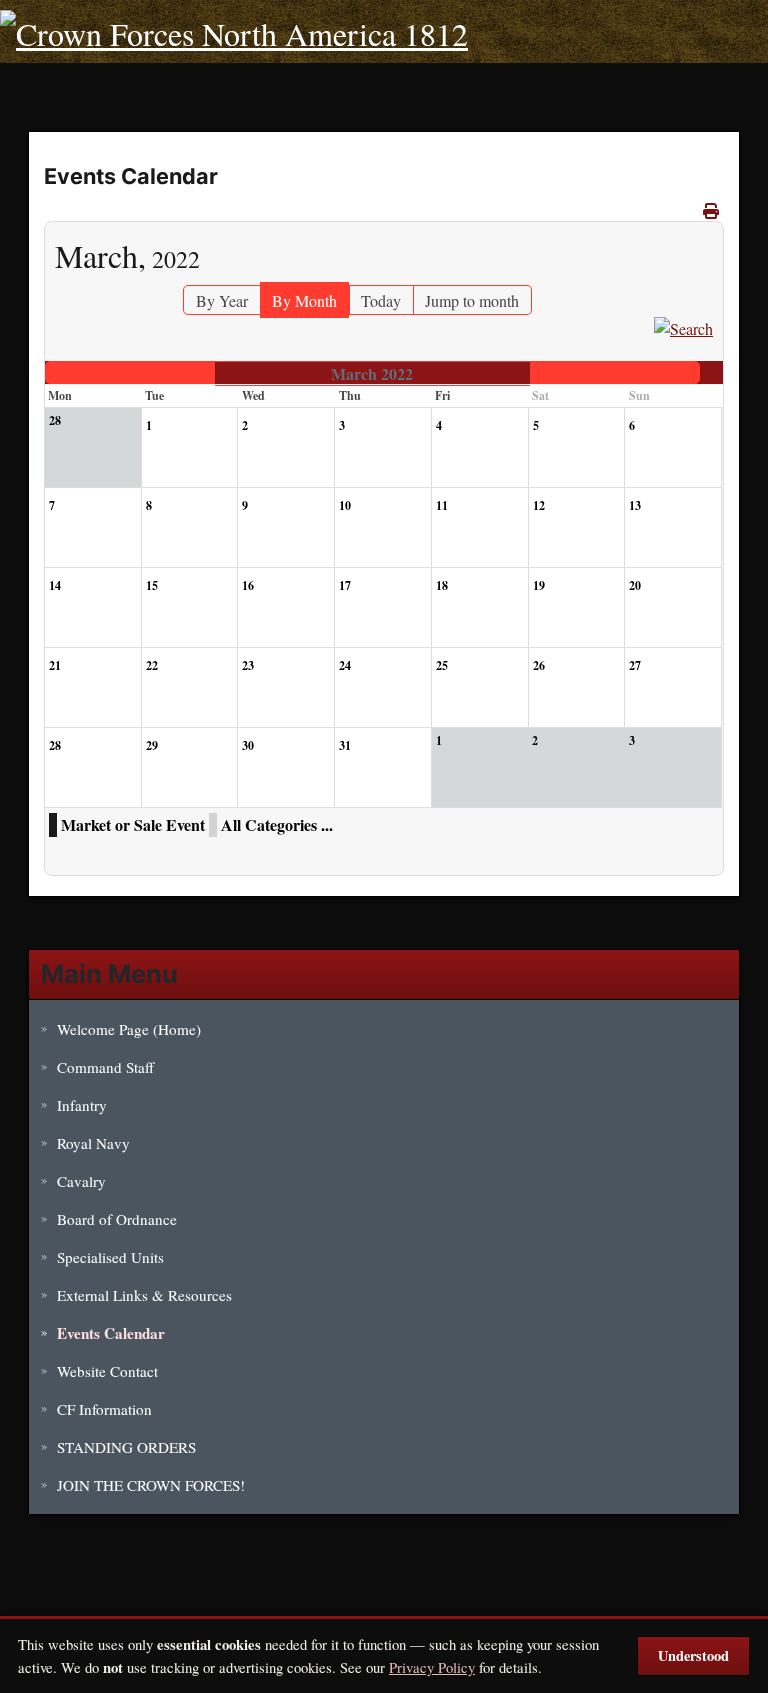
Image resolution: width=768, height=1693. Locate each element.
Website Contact (107, 1371)
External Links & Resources (144, 1295)
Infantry (82, 1105)
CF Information (104, 1409)
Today (381, 300)
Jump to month (472, 300)
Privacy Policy (432, 1667)
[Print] (711, 210)
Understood (693, 1655)
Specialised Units (110, 1257)
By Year (222, 300)
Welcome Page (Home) (129, 1029)
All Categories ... (277, 824)
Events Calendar (111, 1333)
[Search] (683, 326)
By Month (304, 300)
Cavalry (81, 1181)
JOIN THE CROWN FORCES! (151, 1485)
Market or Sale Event (133, 824)
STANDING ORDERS (126, 1447)
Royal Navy (93, 1143)
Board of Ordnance (117, 1219)
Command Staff (105, 1067)
